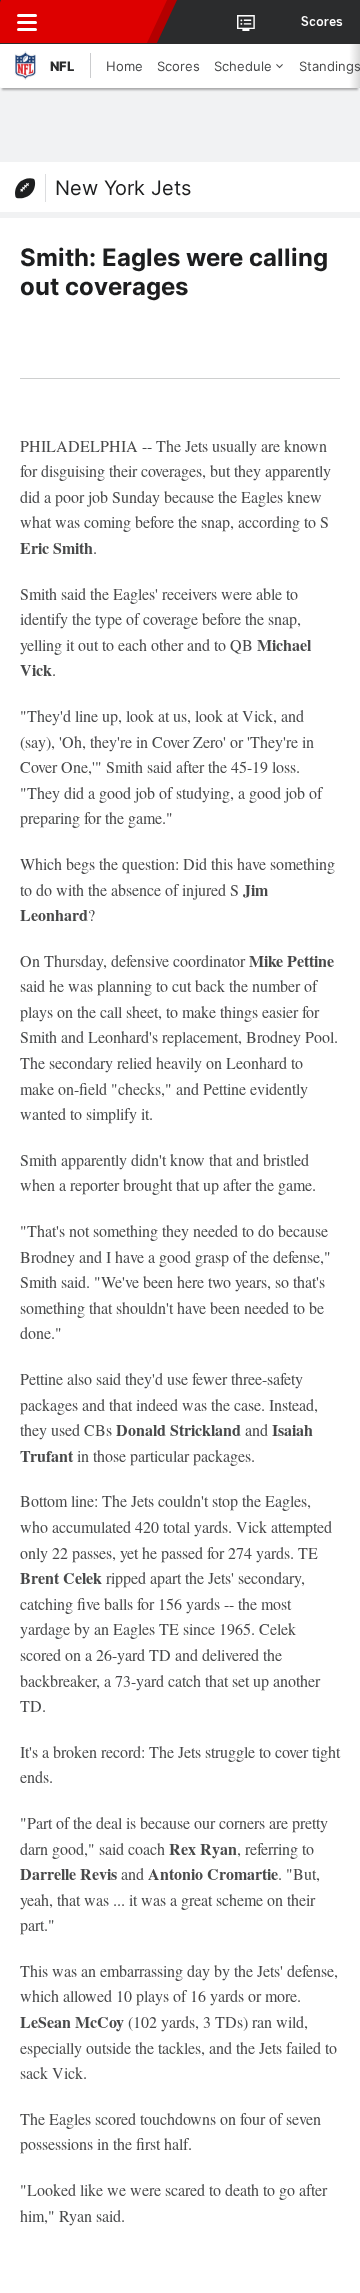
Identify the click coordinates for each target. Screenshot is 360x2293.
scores (322, 22)
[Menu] (27, 22)
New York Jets (123, 188)
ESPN (107, 22)
